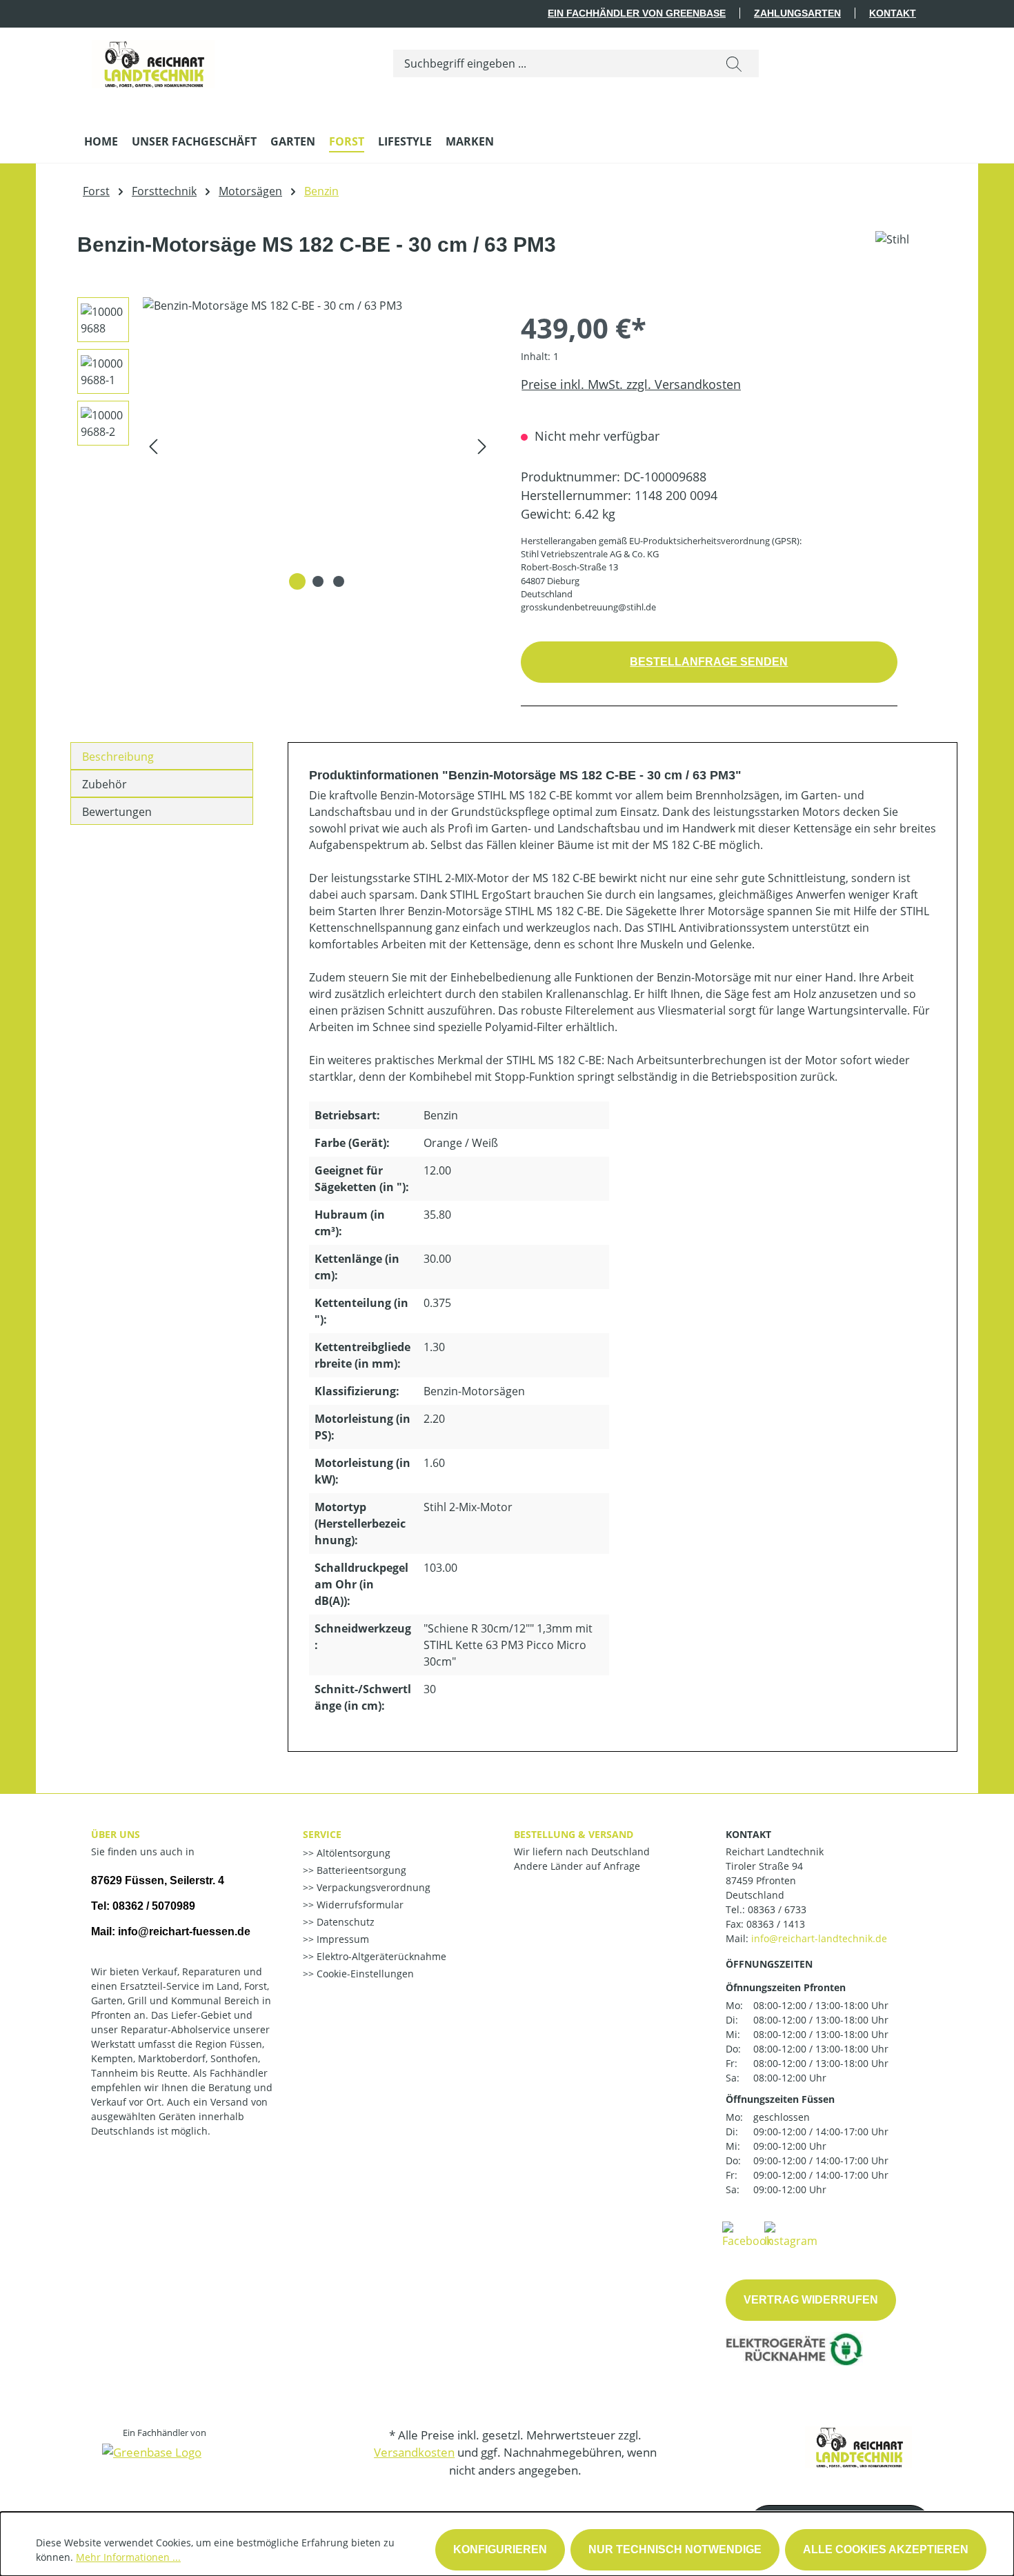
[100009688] (318, 446)
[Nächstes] (482, 446)
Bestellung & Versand (574, 1834)
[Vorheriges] (153, 446)
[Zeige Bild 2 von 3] (318, 581)
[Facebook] (747, 2234)
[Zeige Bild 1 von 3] (297, 581)
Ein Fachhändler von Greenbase (637, 13)
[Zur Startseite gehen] (153, 61)
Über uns (116, 1834)
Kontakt (893, 13)
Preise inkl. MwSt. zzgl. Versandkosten (631, 384)
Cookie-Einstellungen (364, 1974)
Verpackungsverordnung (372, 1887)
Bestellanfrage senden (709, 662)
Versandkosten (414, 2452)
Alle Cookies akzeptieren (886, 2549)
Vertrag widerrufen (811, 2300)
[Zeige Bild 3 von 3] (339, 581)
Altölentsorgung (352, 1853)
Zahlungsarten (797, 13)
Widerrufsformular (359, 1905)
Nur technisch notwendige (675, 2549)
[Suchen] (734, 63)
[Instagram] (791, 2234)
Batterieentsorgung (360, 1870)
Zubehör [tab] (105, 784)
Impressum (341, 1939)
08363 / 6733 (777, 1909)
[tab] (162, 756)
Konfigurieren (500, 2549)
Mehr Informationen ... (128, 2557)
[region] (280, 446)
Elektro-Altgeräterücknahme (380, 1956)
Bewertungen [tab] (117, 812)
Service (322, 1834)
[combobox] (551, 63)
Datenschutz (344, 1922)
